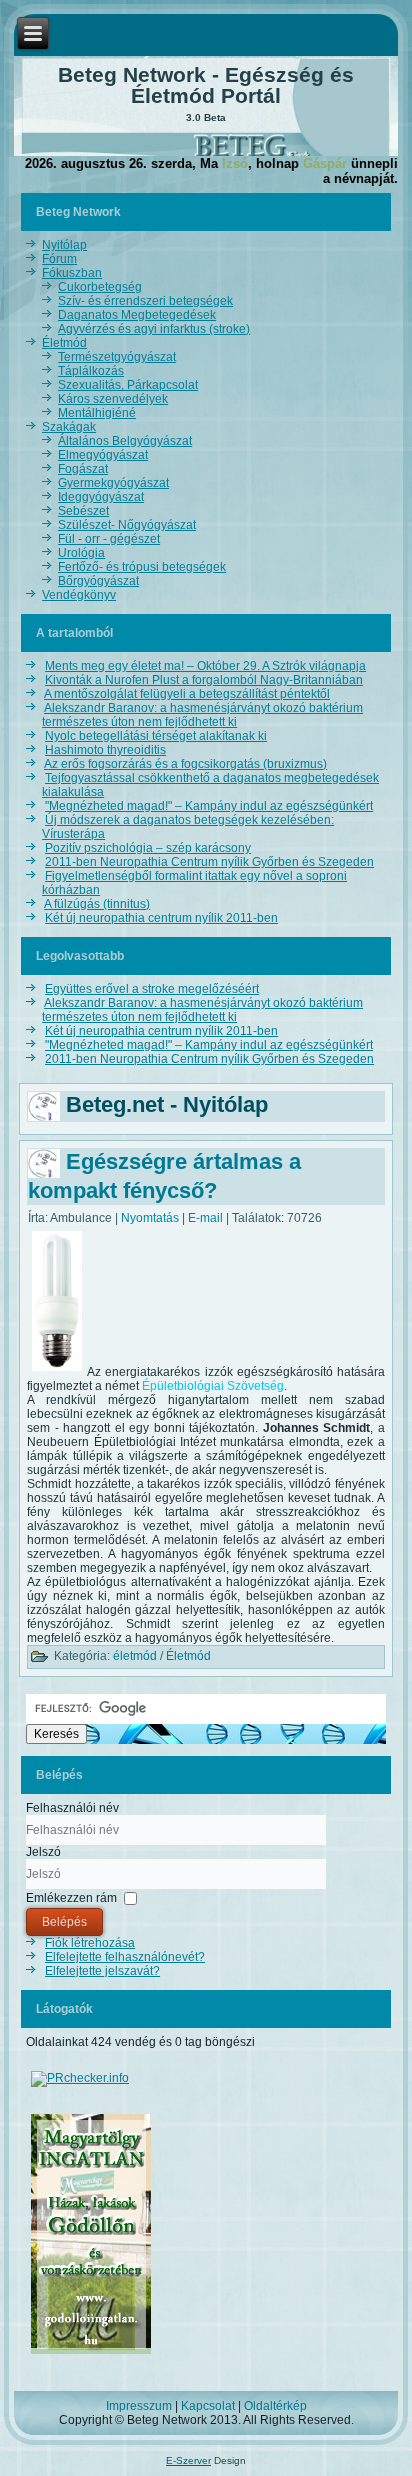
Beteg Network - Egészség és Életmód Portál (206, 85)
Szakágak (69, 427)
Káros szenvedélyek (113, 399)
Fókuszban (72, 273)
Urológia (81, 553)
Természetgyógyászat (117, 357)
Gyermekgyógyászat (113, 483)
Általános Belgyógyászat (125, 441)
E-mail (207, 1218)
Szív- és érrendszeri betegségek (145, 301)
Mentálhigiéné (97, 413)
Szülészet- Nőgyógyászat (127, 525)
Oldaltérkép (275, 2406)
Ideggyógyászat (101, 497)
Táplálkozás (91, 371)
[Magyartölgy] (91, 2355)
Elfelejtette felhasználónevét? (125, 1957)
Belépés (64, 1922)
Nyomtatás (151, 1218)
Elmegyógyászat (103, 455)
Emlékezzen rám (71, 1898)
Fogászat (83, 469)
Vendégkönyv (79, 595)
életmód (135, 1656)
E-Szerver (188, 2460)
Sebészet (83, 511)
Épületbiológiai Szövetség (213, 1386)
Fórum (59, 259)
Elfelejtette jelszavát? (102, 1971)
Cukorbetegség (100, 287)
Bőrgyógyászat (98, 581)
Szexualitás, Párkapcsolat (128, 385)
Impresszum (139, 2406)
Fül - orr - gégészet (109, 539)
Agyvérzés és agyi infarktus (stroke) (154, 329)
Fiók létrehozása (90, 1943)
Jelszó (43, 1852)
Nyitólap (64, 245)
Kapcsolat (208, 2406)
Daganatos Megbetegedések (137, 315)
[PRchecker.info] (80, 2078)
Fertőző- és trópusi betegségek (142, 567)
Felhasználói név (72, 1808)
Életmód (64, 343)
